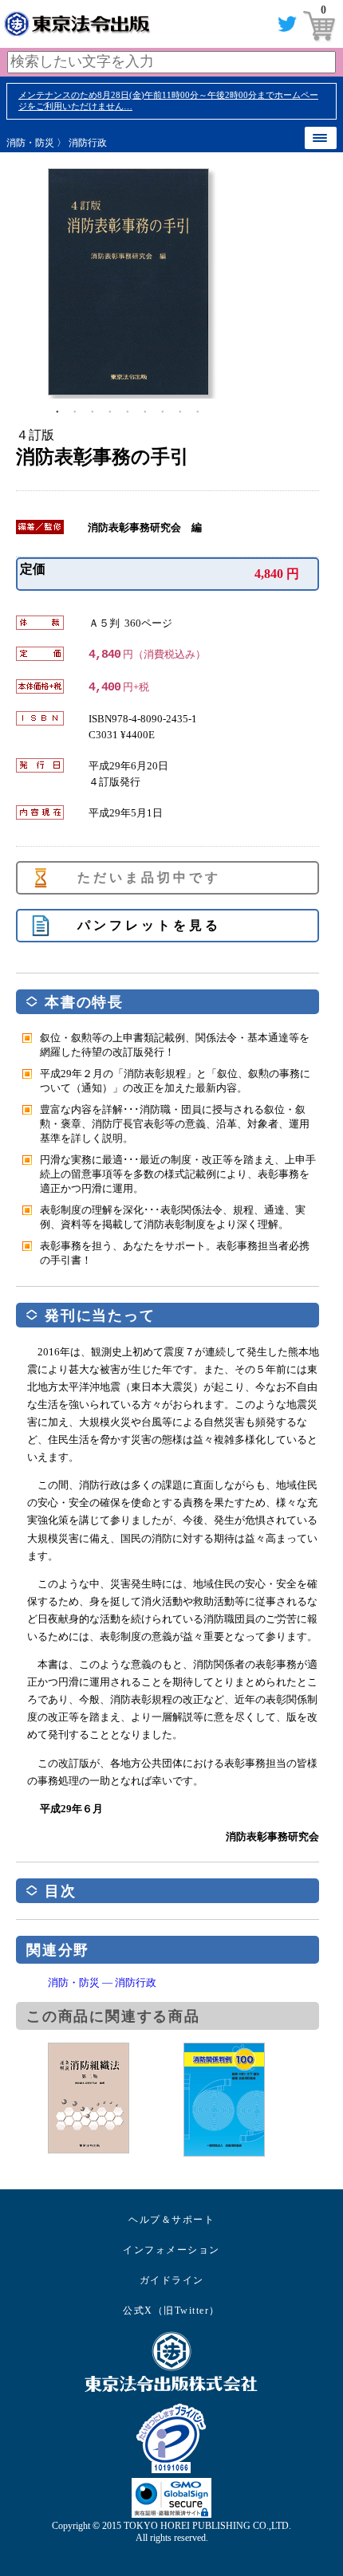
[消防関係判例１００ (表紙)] (251, 2100)
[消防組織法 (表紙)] (116, 2098)
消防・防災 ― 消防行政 (102, 1982)
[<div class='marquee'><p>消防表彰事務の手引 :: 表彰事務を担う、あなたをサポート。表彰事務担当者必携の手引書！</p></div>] (183, 282)
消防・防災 (30, 143)
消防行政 (88, 143)
